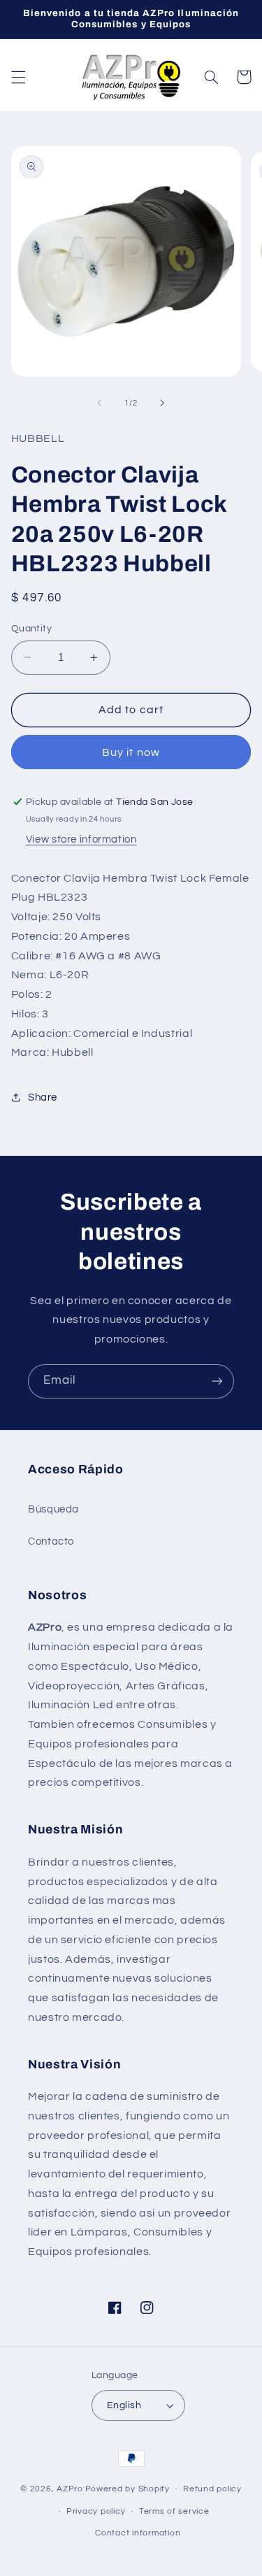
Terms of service (174, 2511)
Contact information (138, 2533)
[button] (18, 77)
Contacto (51, 1541)
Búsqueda (53, 1509)
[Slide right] (163, 403)
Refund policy (212, 2489)
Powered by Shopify (128, 2489)
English (124, 2405)
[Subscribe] (217, 1381)
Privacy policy (96, 2511)
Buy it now (131, 752)
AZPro (70, 2489)
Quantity (31, 629)
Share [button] (43, 1097)
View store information (81, 839)
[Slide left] (99, 403)
